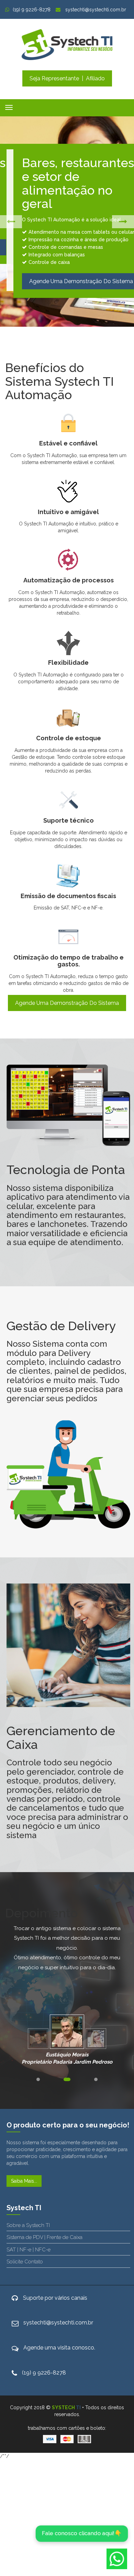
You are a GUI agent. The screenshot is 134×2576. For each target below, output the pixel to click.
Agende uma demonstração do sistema (67, 1003)
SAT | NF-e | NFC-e (29, 2250)
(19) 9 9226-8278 (32, 10)
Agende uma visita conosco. (59, 2348)
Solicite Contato (25, 2262)
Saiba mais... (24, 2181)
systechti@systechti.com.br (95, 10)
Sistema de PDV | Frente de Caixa (44, 2237)
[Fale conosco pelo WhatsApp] (117, 2559)
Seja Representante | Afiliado (67, 78)
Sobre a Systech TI (28, 2225)
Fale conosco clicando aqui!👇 (82, 2533)
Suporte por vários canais (55, 2298)
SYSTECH (66, 2407)
